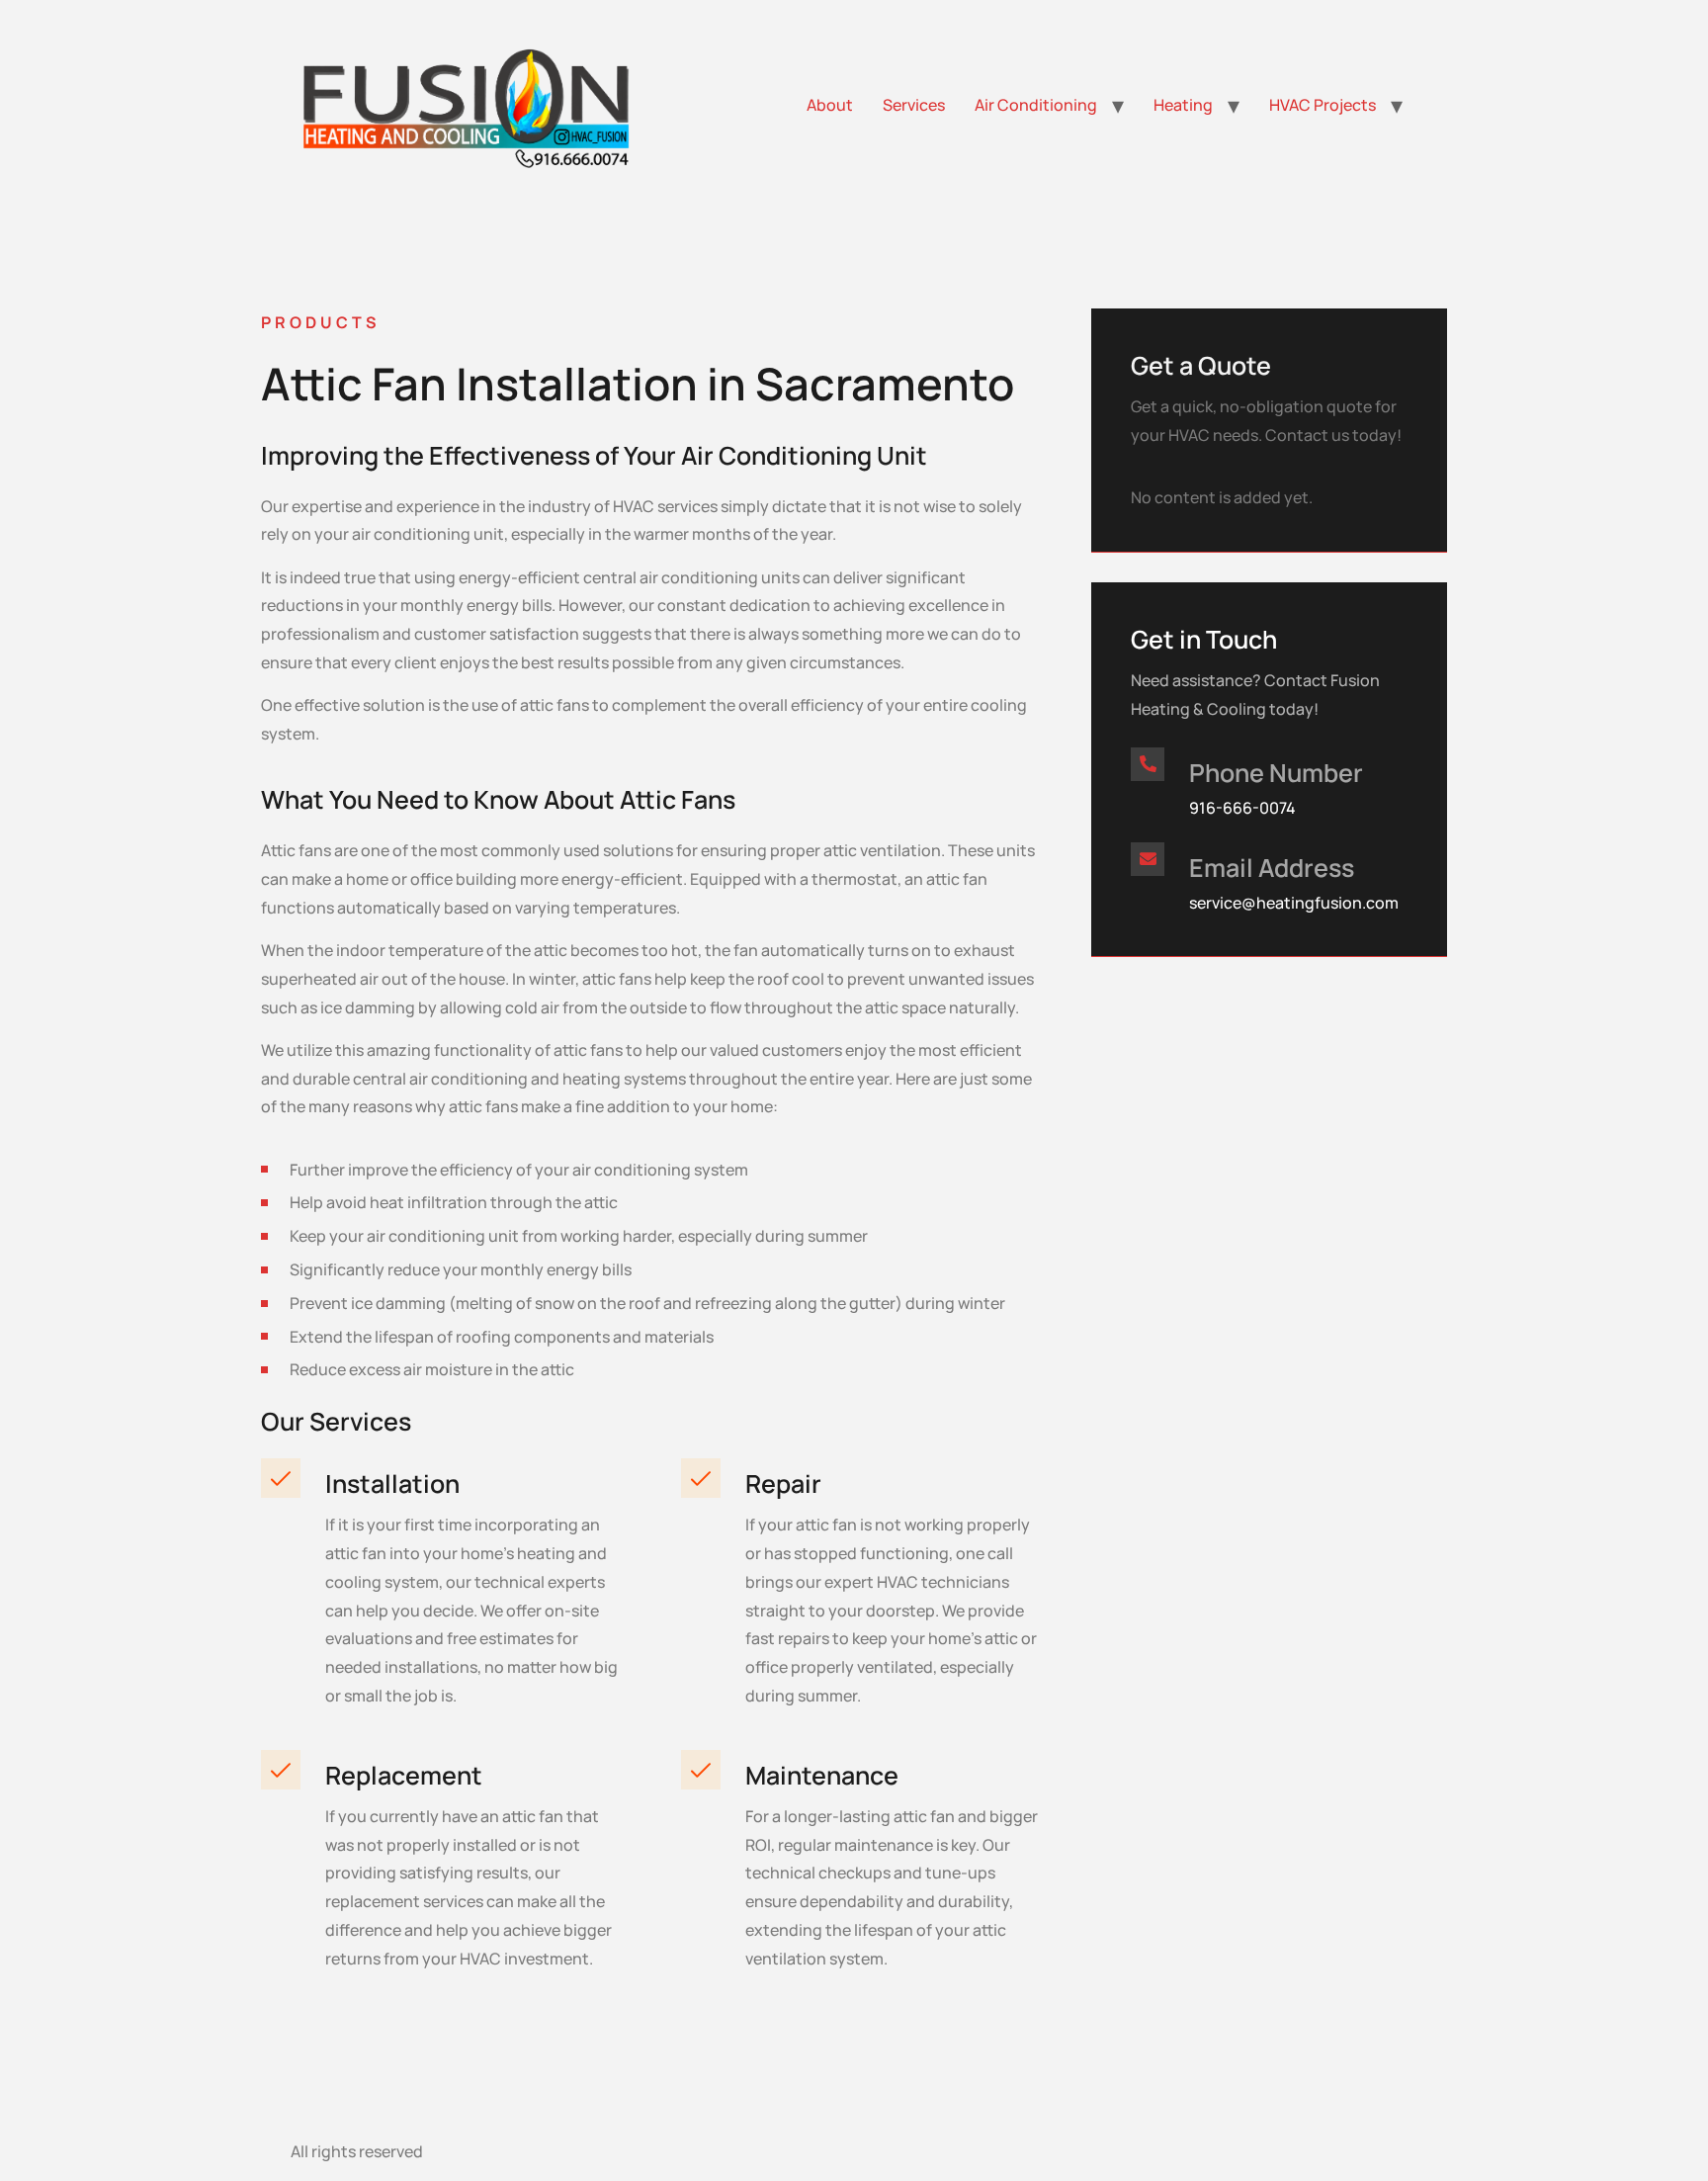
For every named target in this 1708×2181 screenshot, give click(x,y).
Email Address (1272, 868)
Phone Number (1276, 773)
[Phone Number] (1148, 764)
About (830, 105)
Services (914, 105)
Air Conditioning (1036, 105)
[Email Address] (1148, 859)
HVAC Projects (1323, 105)
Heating (1183, 105)
